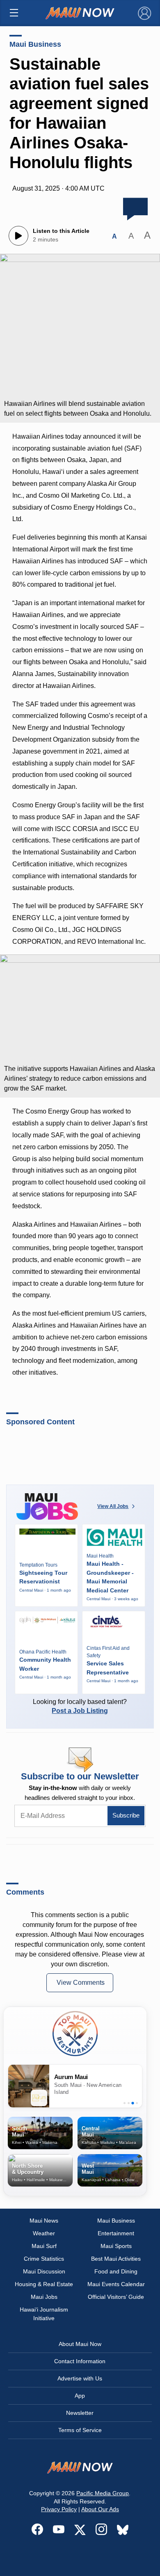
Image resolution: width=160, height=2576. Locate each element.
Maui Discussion (44, 2271)
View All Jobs (113, 1506)
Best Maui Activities (116, 2259)
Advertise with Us (80, 2378)
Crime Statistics (44, 2259)
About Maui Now (80, 2344)
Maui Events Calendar (116, 2284)
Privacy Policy (59, 2509)
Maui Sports (116, 2246)
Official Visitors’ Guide (116, 2297)
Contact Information (80, 2361)
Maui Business (35, 44)
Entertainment (116, 2233)
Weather (44, 2233)
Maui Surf (44, 2246)
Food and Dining (116, 2271)
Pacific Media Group (103, 2493)
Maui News (44, 2221)
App (80, 2396)
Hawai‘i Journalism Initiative (44, 2314)
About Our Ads (100, 2509)
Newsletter (80, 2413)
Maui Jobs (44, 2297)
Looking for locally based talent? (80, 1706)
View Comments (81, 1983)
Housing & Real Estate (44, 2284)
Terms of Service (80, 2430)
